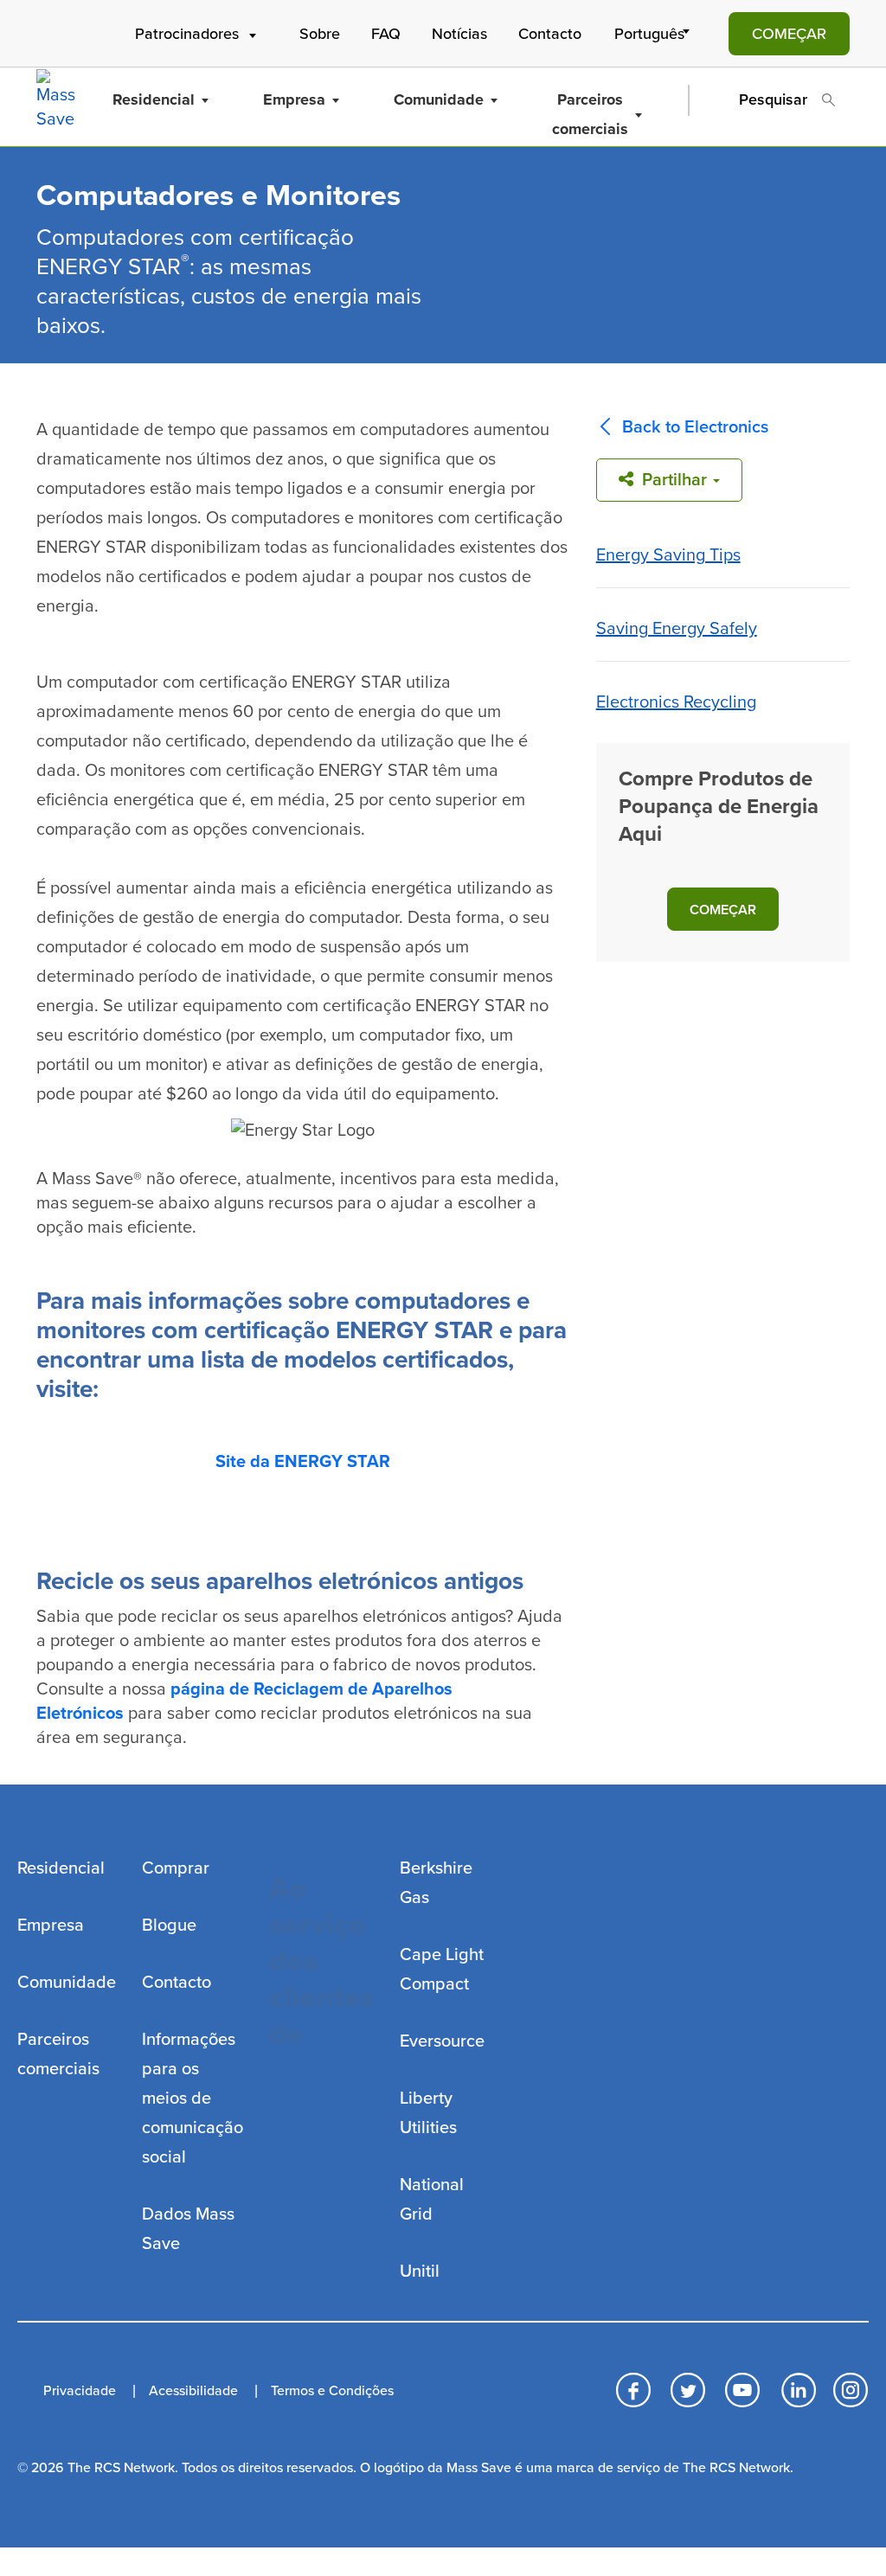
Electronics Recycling (676, 702)
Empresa (294, 99)
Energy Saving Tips (668, 555)
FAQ (386, 34)
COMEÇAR (789, 34)
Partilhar (674, 480)
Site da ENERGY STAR (303, 1462)
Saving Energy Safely (677, 629)
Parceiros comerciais (590, 114)
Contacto (550, 34)
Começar (723, 910)
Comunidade (439, 99)
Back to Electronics (695, 427)
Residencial (154, 99)
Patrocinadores (187, 34)
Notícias (459, 34)
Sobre (320, 34)
